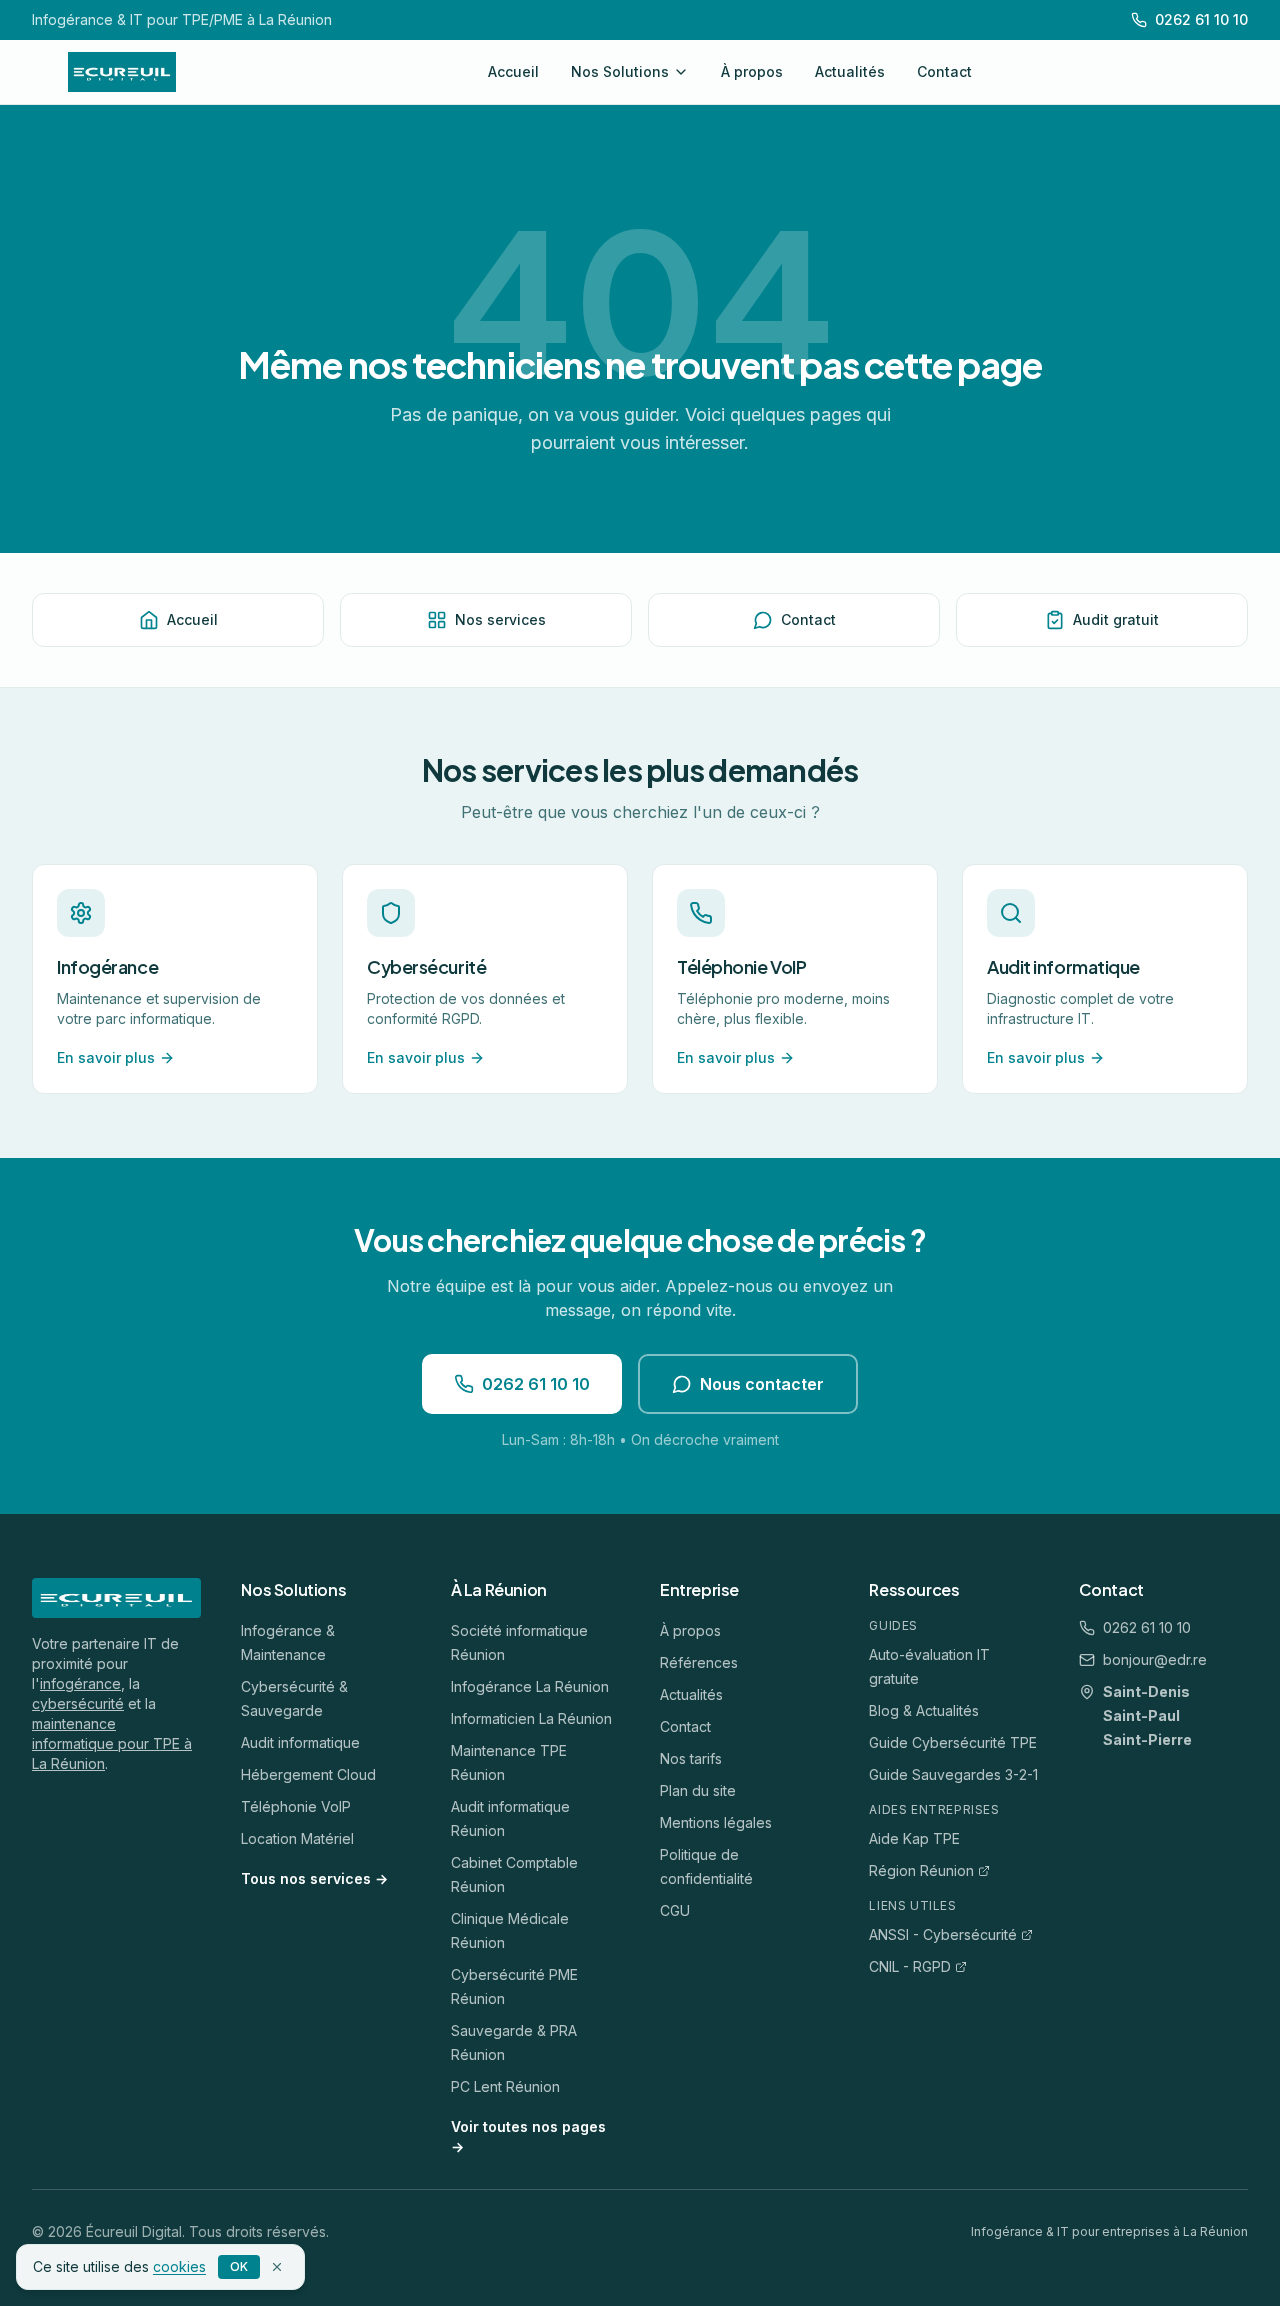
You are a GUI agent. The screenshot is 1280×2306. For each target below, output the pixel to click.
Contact (944, 71)
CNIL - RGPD (910, 1966)
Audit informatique (300, 1742)
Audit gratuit (1116, 619)
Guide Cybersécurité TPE (953, 1742)
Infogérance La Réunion (530, 1686)
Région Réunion (921, 1870)
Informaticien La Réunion (531, 1718)
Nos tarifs (691, 1758)
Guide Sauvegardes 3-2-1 (953, 1774)
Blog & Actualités (924, 1710)
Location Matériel (297, 1838)
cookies (179, 2266)
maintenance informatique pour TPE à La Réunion (112, 1743)
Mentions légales (716, 1822)
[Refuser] (277, 2267)
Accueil (513, 71)
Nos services (500, 619)
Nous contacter (762, 1384)
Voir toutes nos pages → (528, 2136)
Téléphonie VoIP (296, 1806)
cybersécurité (78, 1703)
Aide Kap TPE (914, 1838)
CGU (675, 1910)
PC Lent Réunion (505, 2086)
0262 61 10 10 (536, 1384)
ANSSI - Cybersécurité (943, 1934)
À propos (752, 71)
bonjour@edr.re (1155, 1659)
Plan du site (698, 1790)
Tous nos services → (314, 1878)
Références (699, 1662)
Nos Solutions (620, 71)
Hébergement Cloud (308, 1774)
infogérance (80, 1683)
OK (239, 2266)
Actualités (850, 71)
